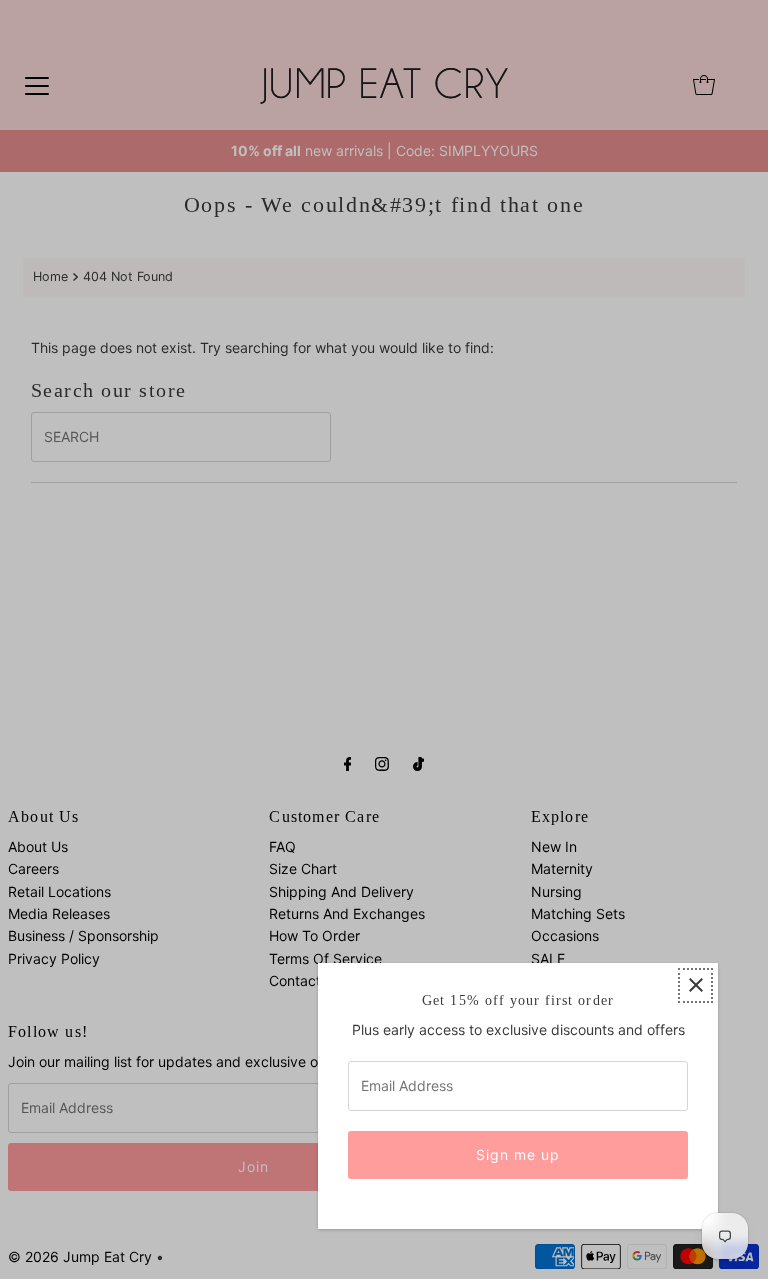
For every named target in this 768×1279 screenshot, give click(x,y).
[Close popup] (695, 985)
